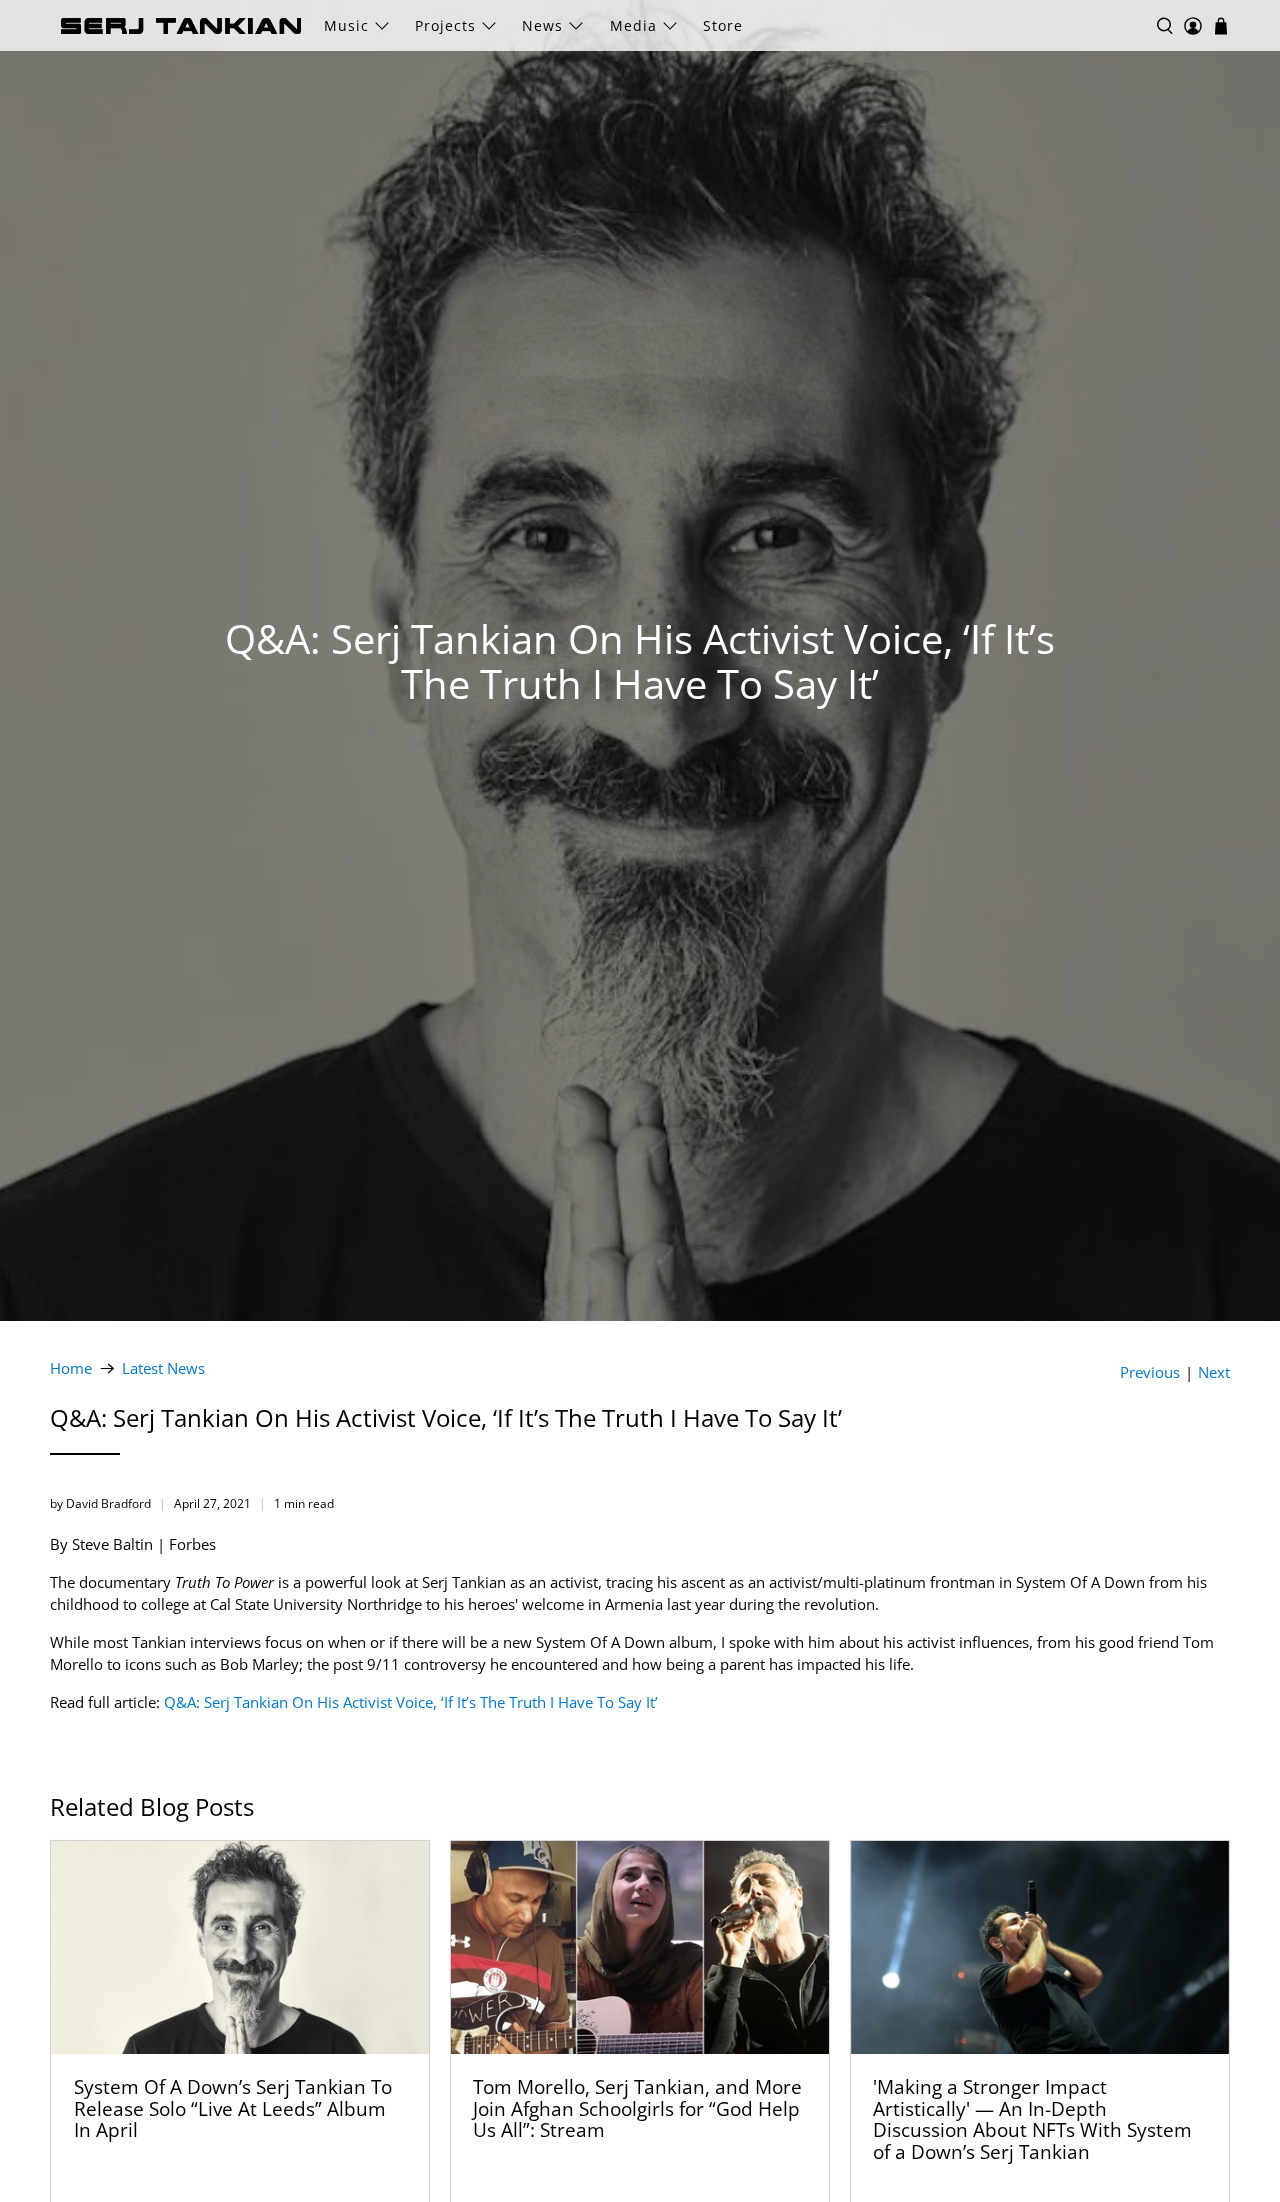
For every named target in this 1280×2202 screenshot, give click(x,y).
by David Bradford (100, 1503)
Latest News (163, 1368)
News (542, 25)
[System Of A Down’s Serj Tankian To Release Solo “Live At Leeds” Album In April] (240, 1947)
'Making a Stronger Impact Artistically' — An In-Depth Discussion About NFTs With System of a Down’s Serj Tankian (1032, 2119)
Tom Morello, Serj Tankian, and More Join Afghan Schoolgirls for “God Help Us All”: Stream (637, 2108)
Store (723, 25)
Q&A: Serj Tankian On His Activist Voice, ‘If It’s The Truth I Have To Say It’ (411, 1702)
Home (71, 1368)
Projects (445, 25)
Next (1214, 1372)
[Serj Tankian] (181, 26)
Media (633, 25)
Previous (1150, 1372)
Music (346, 25)
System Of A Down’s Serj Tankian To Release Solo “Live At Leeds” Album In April (233, 2108)
